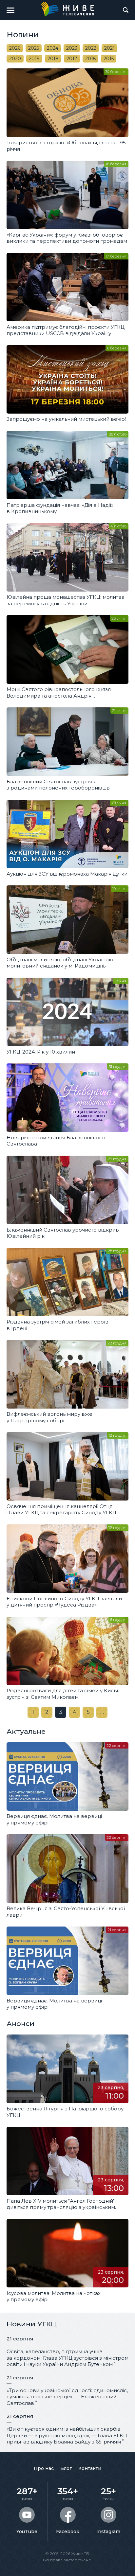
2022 (91, 48)
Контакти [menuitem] (90, 2468)
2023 (72, 48)
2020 (15, 59)
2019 (34, 59)
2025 (34, 48)
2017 (72, 59)
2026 (15, 48)
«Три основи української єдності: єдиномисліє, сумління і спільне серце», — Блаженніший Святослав (67, 2397)
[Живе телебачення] (67, 9)
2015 (109, 59)
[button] (10, 10)
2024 (53, 48)
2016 (90, 59)
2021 (109, 48)
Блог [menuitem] (66, 2468)
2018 (53, 59)
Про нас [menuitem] (44, 2468)
